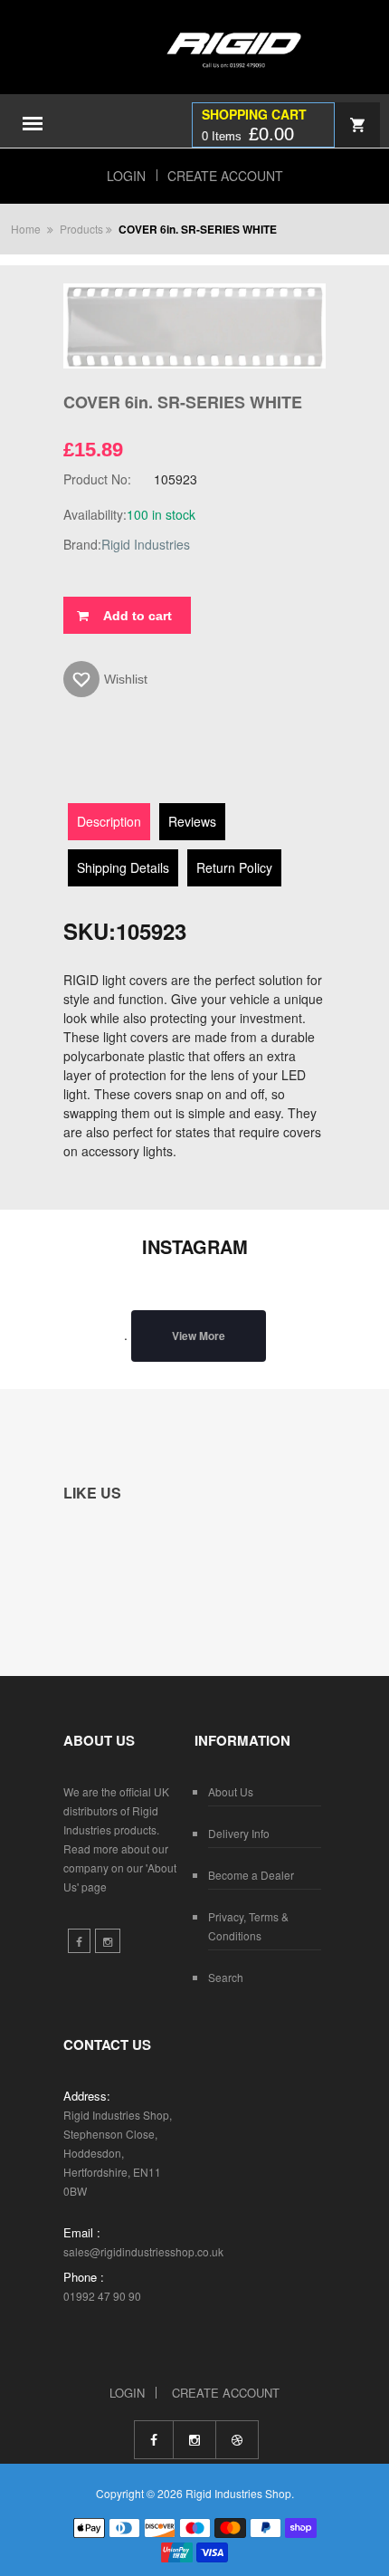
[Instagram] (194, 2440)
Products (81, 229)
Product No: (97, 479)
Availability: (95, 514)
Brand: (82, 544)
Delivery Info (239, 1833)
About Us (231, 1791)
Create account (225, 176)
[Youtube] (237, 2440)
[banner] (194, 66)
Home (26, 229)
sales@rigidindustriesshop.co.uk (143, 2251)
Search (226, 1977)
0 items (248, 134)
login (126, 176)
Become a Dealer (251, 1875)
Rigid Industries (146, 544)
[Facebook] (153, 2440)
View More (199, 1336)
